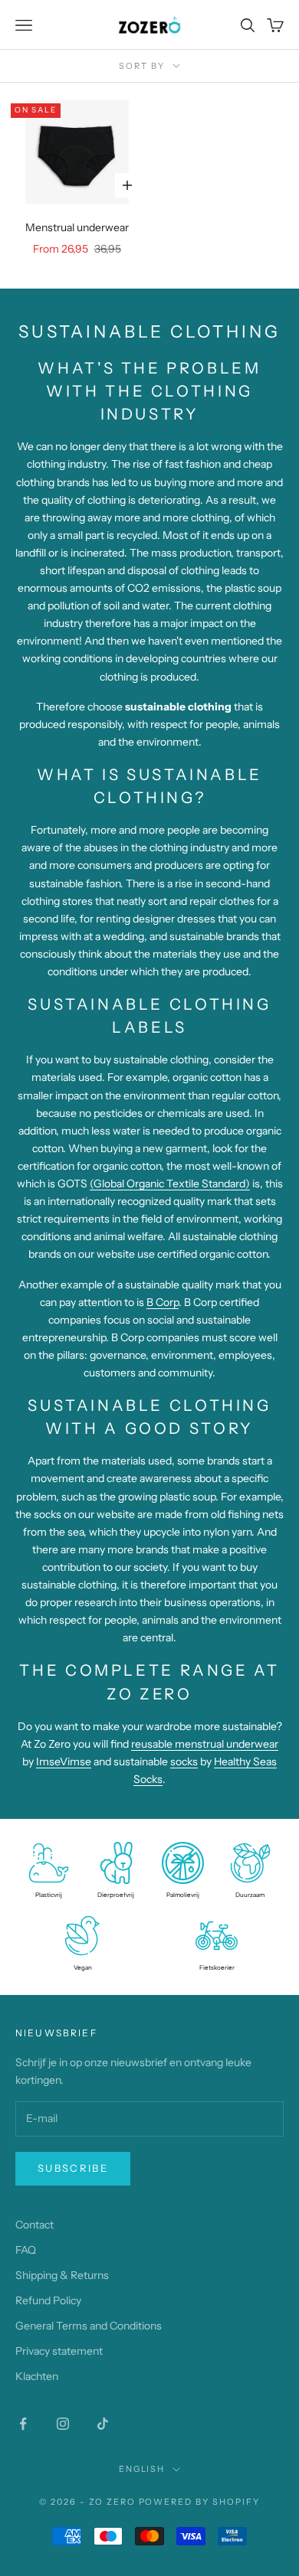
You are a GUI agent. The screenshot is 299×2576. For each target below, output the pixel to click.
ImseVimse (64, 1761)
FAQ (26, 2250)
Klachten (37, 2376)
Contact (34, 2225)
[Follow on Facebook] (23, 2424)
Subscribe (73, 2168)
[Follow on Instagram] (63, 2424)
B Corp (163, 1302)
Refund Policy (48, 2300)
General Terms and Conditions (89, 2326)
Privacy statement (59, 2351)
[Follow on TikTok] (103, 2424)
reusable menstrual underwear (205, 1744)
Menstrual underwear (77, 227)
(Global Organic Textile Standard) (170, 1184)
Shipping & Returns (62, 2275)
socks (184, 1761)
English (142, 2469)
